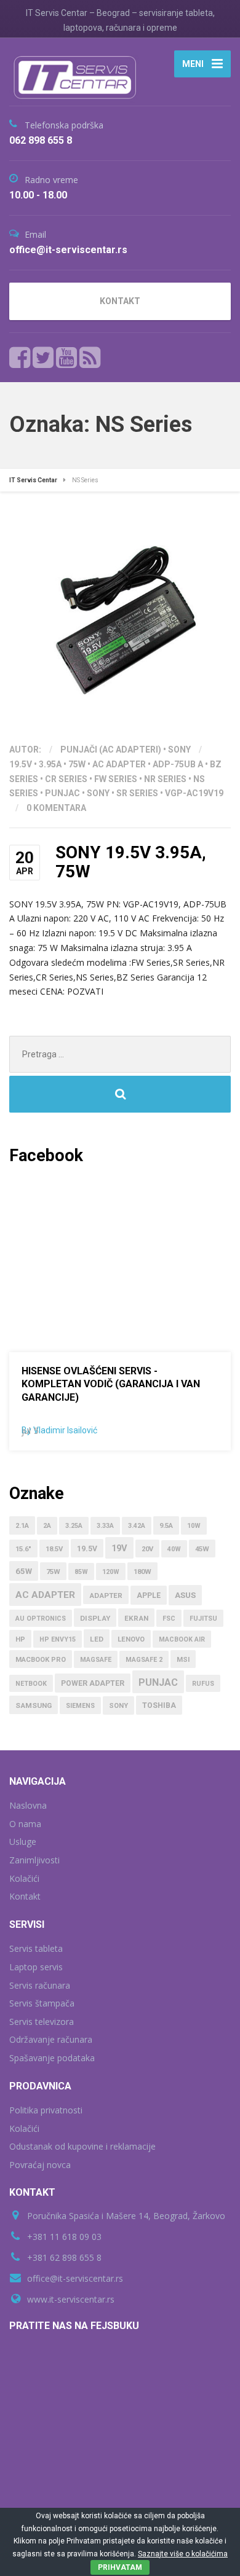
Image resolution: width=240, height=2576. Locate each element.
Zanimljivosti (34, 1860)
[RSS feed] (90, 358)
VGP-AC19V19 (194, 793)
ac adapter (119, 764)
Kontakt (25, 1896)
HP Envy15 (58, 1639)
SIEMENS (80, 1706)
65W (24, 1571)
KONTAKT (120, 301)
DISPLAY (95, 1618)
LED (97, 1639)
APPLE (149, 1595)
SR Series (137, 793)
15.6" (23, 1549)
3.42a (137, 1526)
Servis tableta (36, 1948)
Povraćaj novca (40, 2165)
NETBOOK (31, 1684)
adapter (106, 1595)
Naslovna (28, 1805)
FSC (169, 1619)
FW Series (116, 779)
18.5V (54, 1549)
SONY (179, 750)
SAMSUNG (34, 1705)
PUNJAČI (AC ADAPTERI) (111, 750)
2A (47, 1526)
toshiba (159, 1705)
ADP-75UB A (178, 764)
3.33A (105, 1526)
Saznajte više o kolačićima (183, 2554)
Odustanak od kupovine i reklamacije (82, 2146)
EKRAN (136, 1618)
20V (147, 1549)
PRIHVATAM (120, 2567)
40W (174, 1549)
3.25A (74, 1526)
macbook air (182, 1639)
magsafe (96, 1660)
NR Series (165, 779)
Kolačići (24, 1878)
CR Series (66, 779)
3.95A (50, 764)
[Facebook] (20, 358)
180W (142, 1572)
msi (183, 1660)
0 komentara (56, 808)
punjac (62, 793)
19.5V (21, 764)
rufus (203, 1684)
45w (202, 1549)
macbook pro (41, 1660)
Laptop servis (36, 1967)
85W (81, 1572)
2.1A (22, 1526)
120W (111, 1572)
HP (20, 1639)
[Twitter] (43, 358)
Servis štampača (42, 2003)
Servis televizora (42, 2022)
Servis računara (40, 1985)
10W (194, 1526)
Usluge (23, 1842)
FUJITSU (203, 1619)
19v (119, 1548)
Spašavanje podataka (52, 2058)
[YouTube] (67, 358)
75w (77, 764)
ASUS (185, 1595)
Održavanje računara (51, 2039)
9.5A (166, 1526)
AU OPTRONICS (41, 1619)
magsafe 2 (144, 1660)
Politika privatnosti (46, 2110)
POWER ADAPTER (93, 1683)
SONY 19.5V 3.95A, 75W (131, 862)
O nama (25, 1824)
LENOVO (131, 1639)
